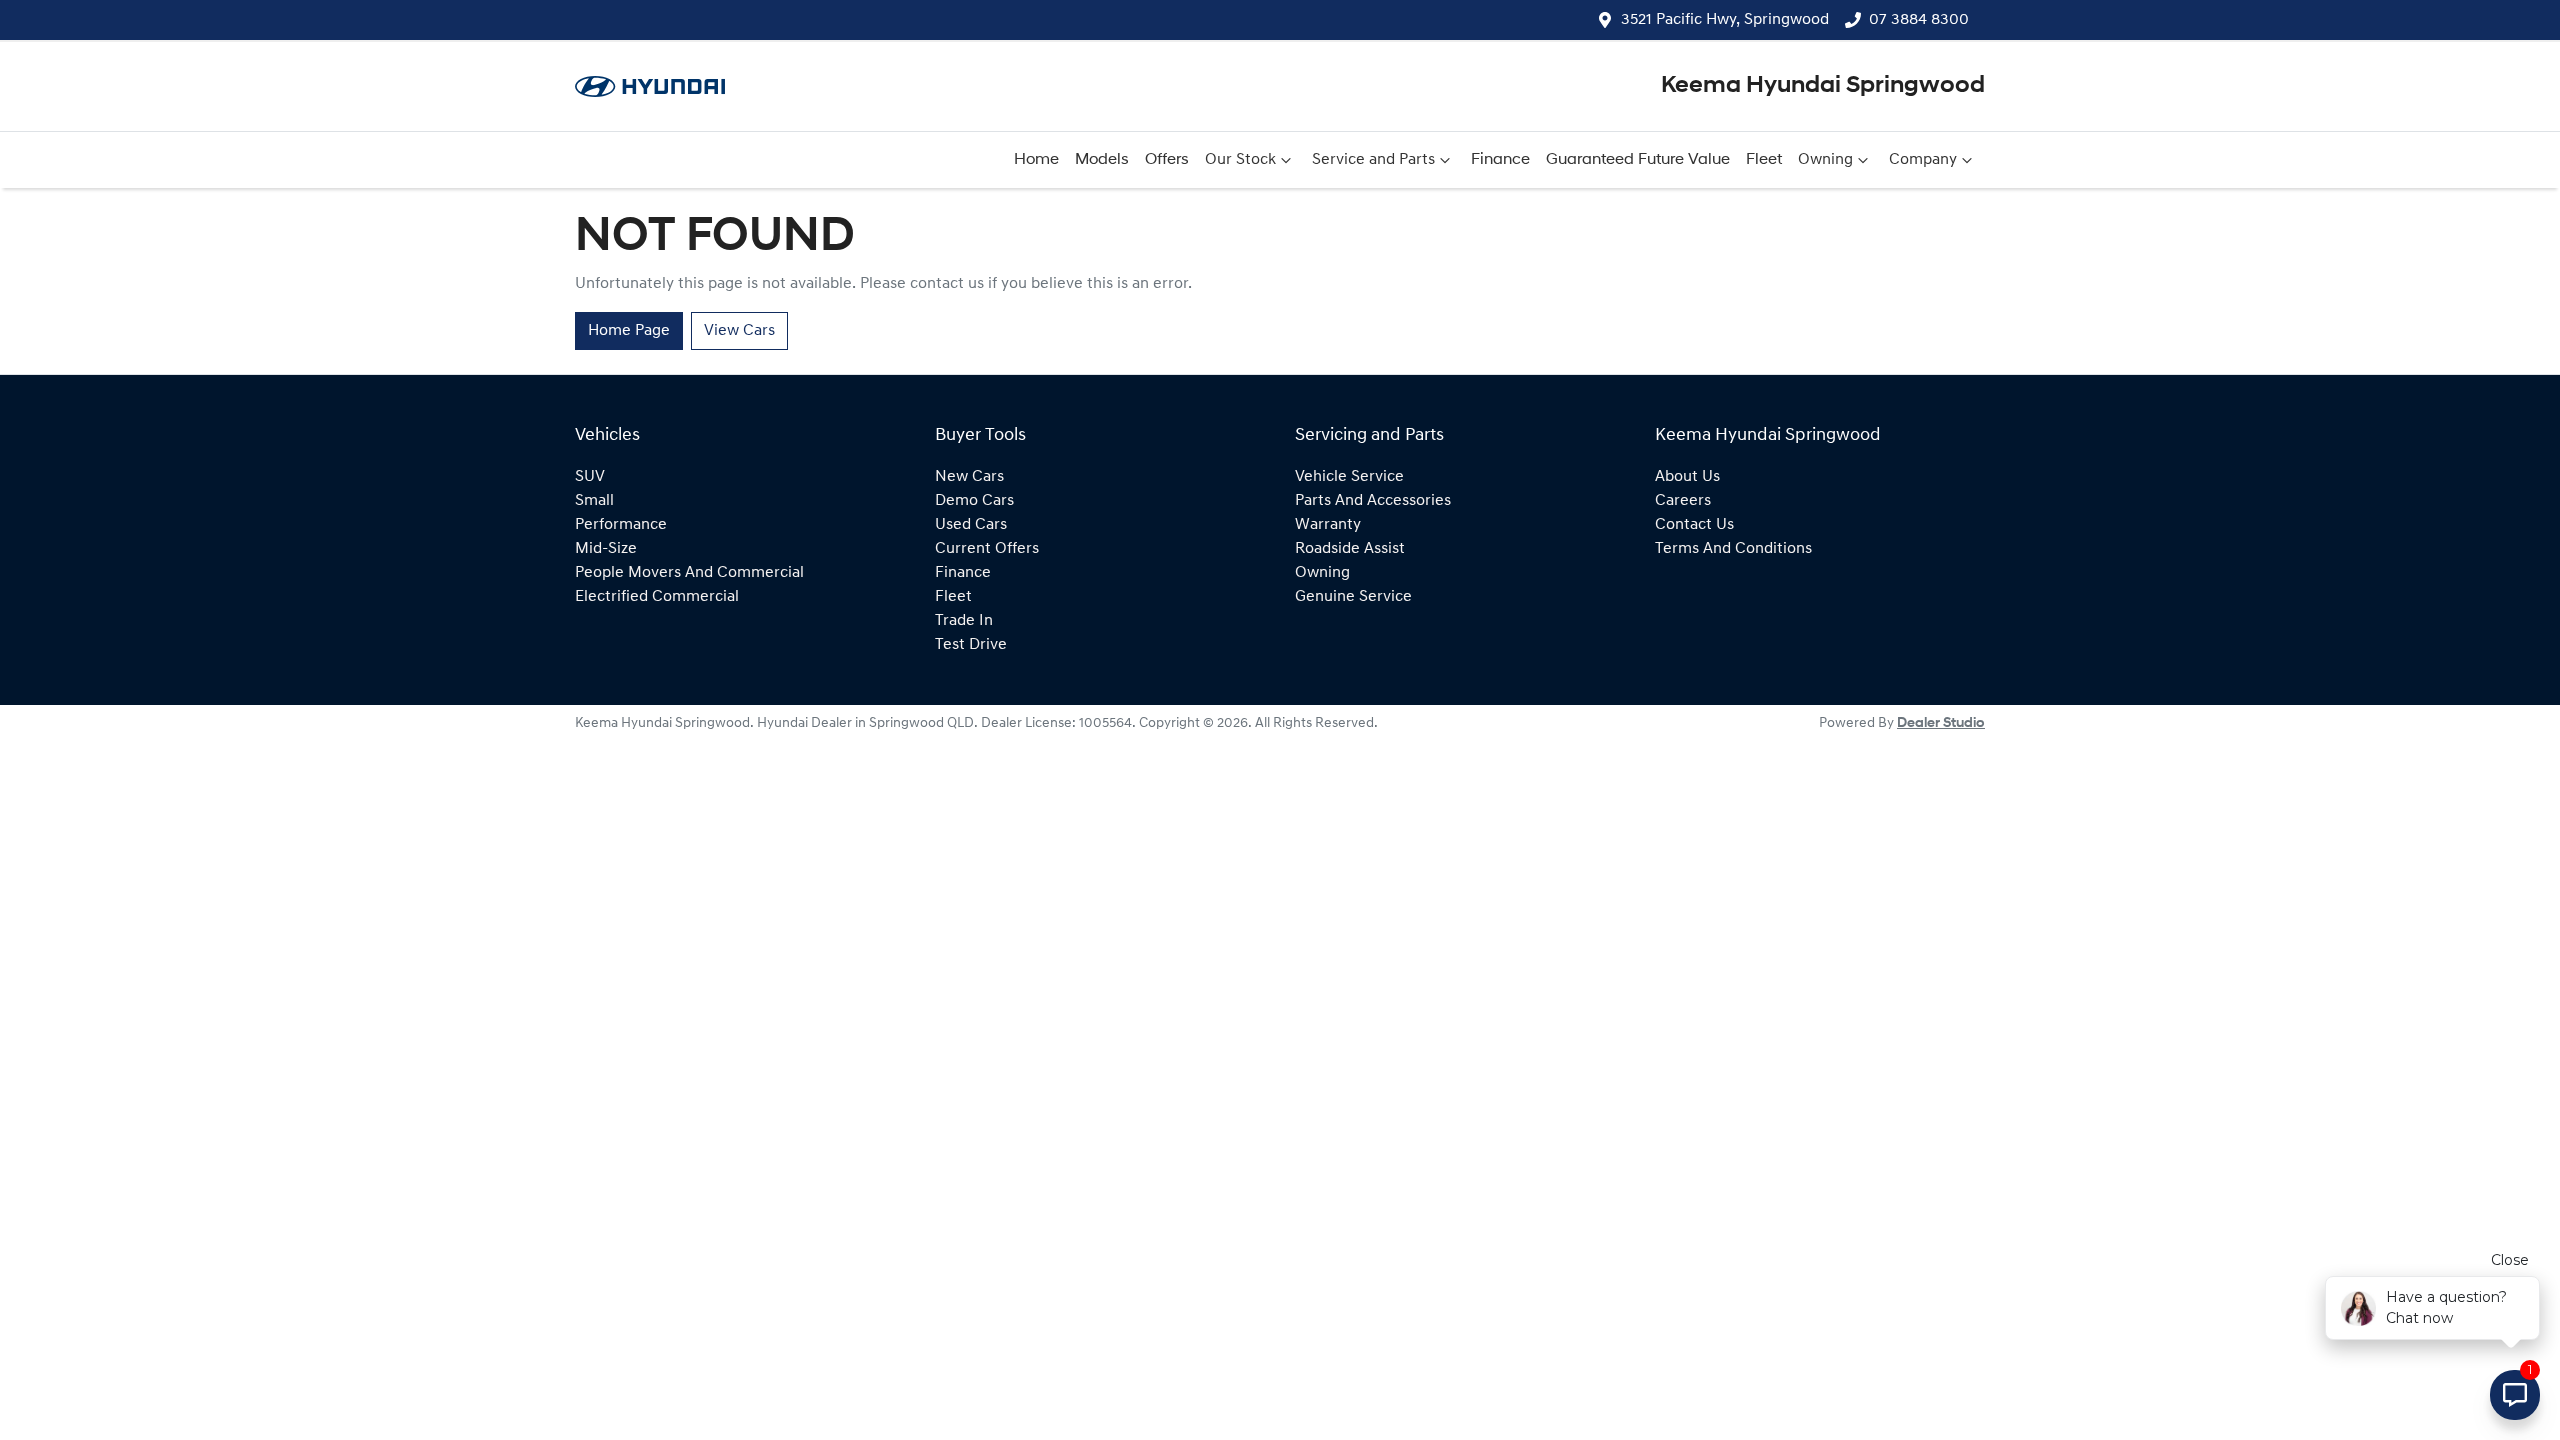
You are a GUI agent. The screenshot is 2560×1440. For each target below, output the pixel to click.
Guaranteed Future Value (1638, 160)
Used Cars (971, 525)
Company (1923, 160)
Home (1036, 160)
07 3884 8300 (1919, 20)
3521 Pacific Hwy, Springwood (1725, 20)
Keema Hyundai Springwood (1823, 86)
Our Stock (1240, 160)
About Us (1687, 477)
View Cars (739, 331)
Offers (1167, 160)
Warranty (1328, 525)
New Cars (969, 477)
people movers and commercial (689, 573)
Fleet (1764, 160)
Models (1102, 160)
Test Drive (971, 645)
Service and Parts (1373, 160)
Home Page (629, 331)
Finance (1500, 160)
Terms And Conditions (1733, 549)
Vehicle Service (1349, 477)
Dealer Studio (1941, 723)
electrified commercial (657, 597)
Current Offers (987, 549)
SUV (590, 477)
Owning (1825, 160)
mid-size (606, 549)
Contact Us (1694, 525)
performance (621, 525)
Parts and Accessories (1373, 501)
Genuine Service (1353, 597)
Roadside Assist (1350, 549)
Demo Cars (974, 501)
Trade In (964, 621)
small (594, 501)
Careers (1683, 501)
